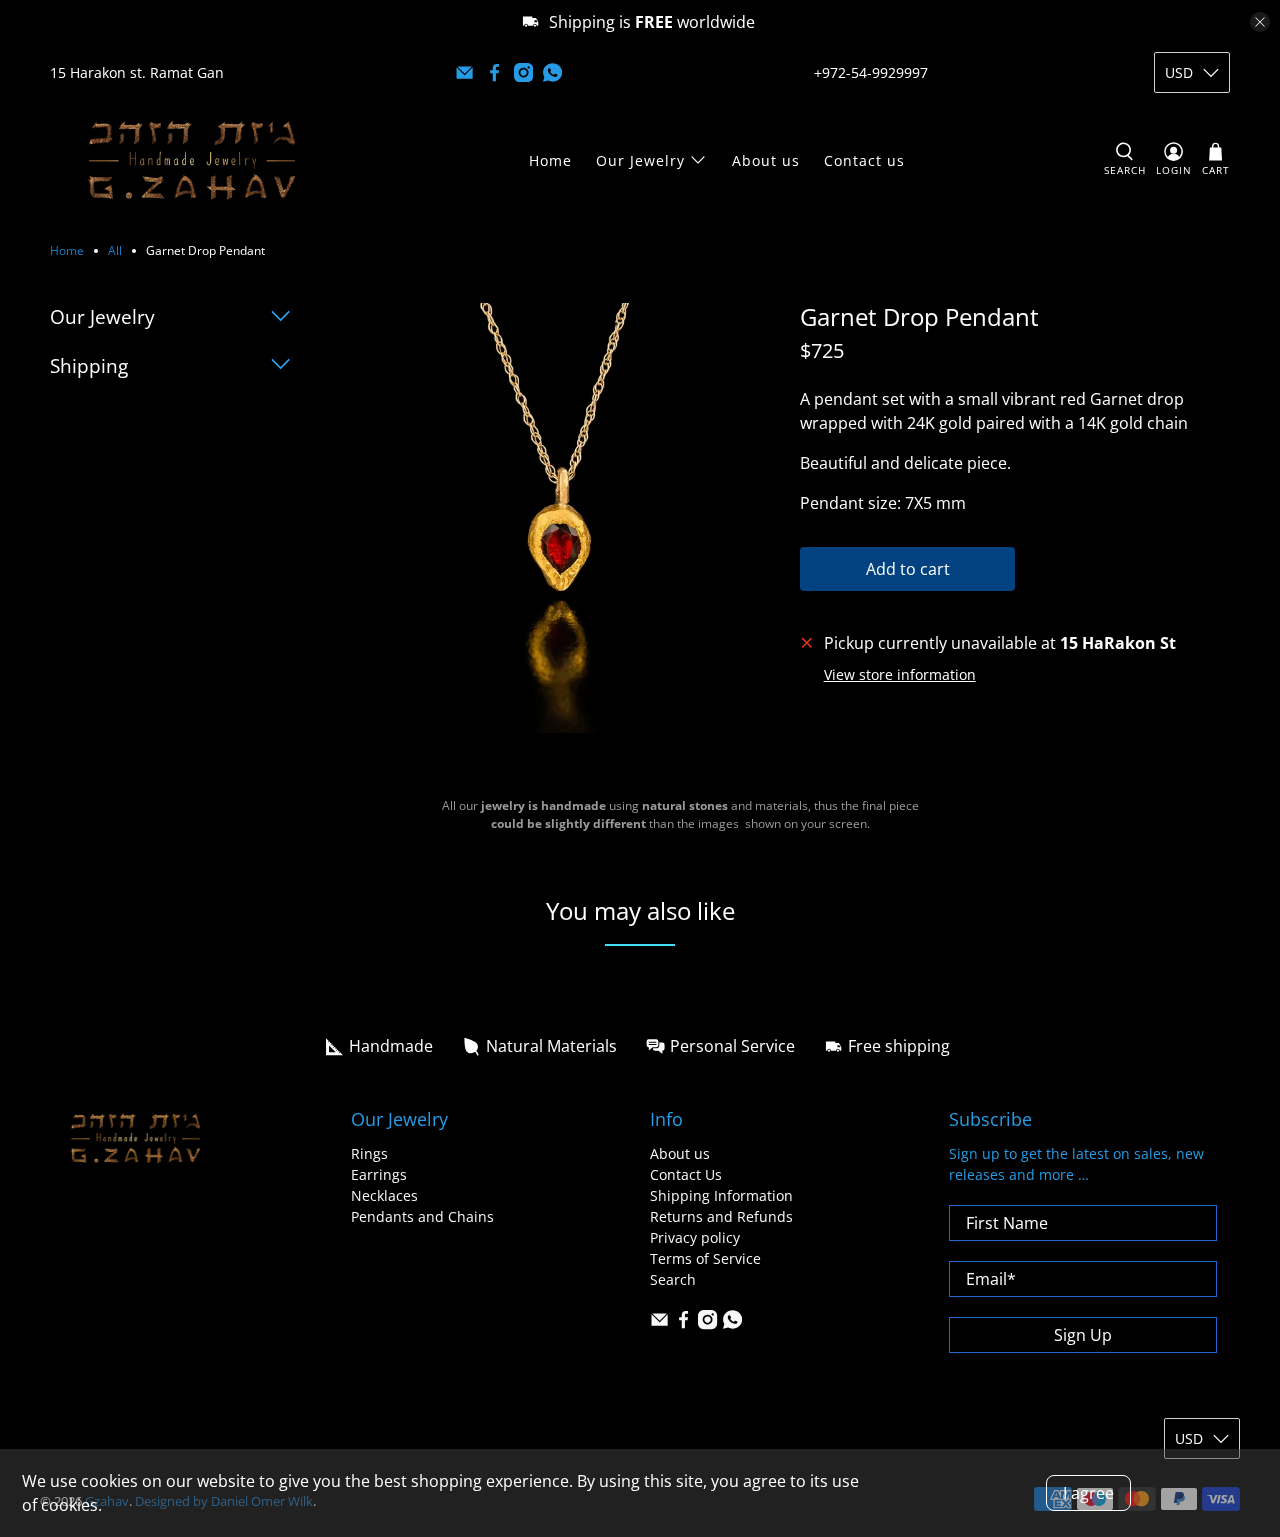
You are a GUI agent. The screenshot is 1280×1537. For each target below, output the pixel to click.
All (115, 251)
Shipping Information (721, 1195)
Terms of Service (705, 1258)
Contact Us (686, 1174)
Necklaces (384, 1195)
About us (766, 160)
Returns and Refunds (721, 1216)
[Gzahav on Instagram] (523, 72)
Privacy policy (695, 1237)
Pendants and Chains (422, 1216)
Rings (369, 1153)
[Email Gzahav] (464, 72)
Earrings (379, 1174)
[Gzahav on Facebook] (494, 72)
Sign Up (1083, 1335)
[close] (1260, 22)
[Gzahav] (192, 160)
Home (550, 160)
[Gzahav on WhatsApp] (552, 72)
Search (673, 1279)
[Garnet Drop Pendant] (565, 518)
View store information (900, 674)
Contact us (864, 160)
